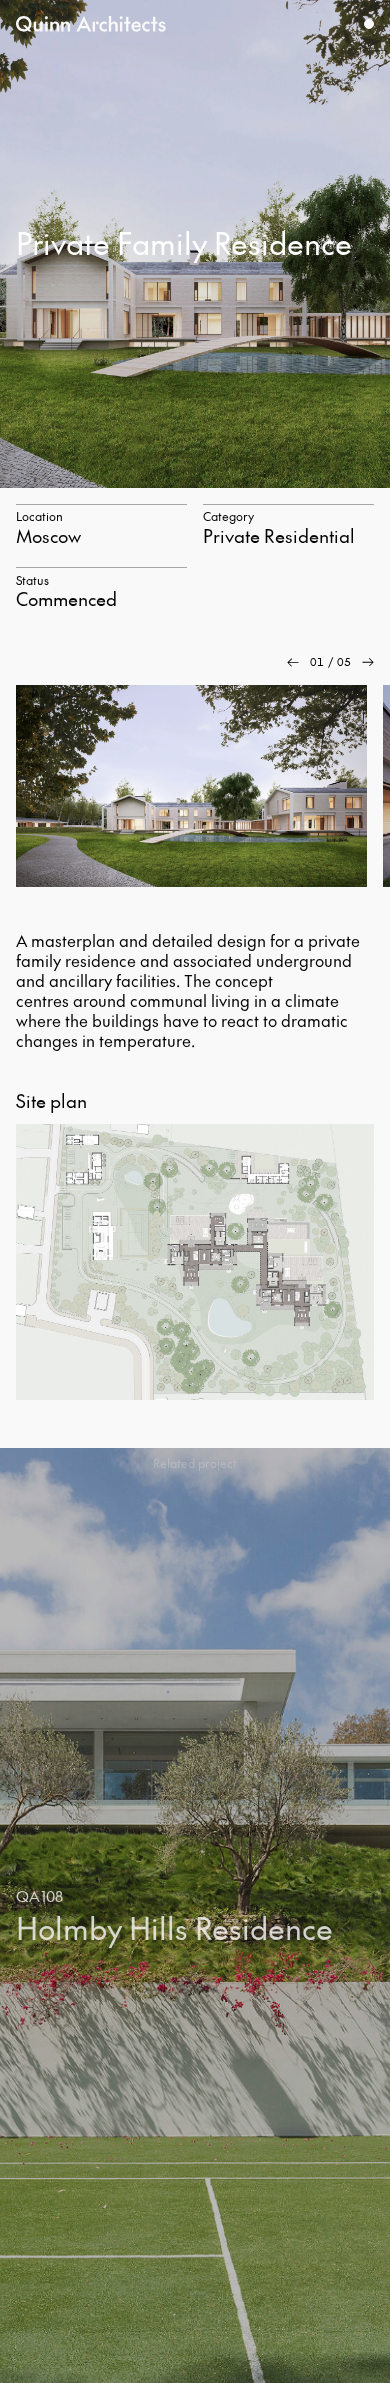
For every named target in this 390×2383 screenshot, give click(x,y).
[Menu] (369, 24)
